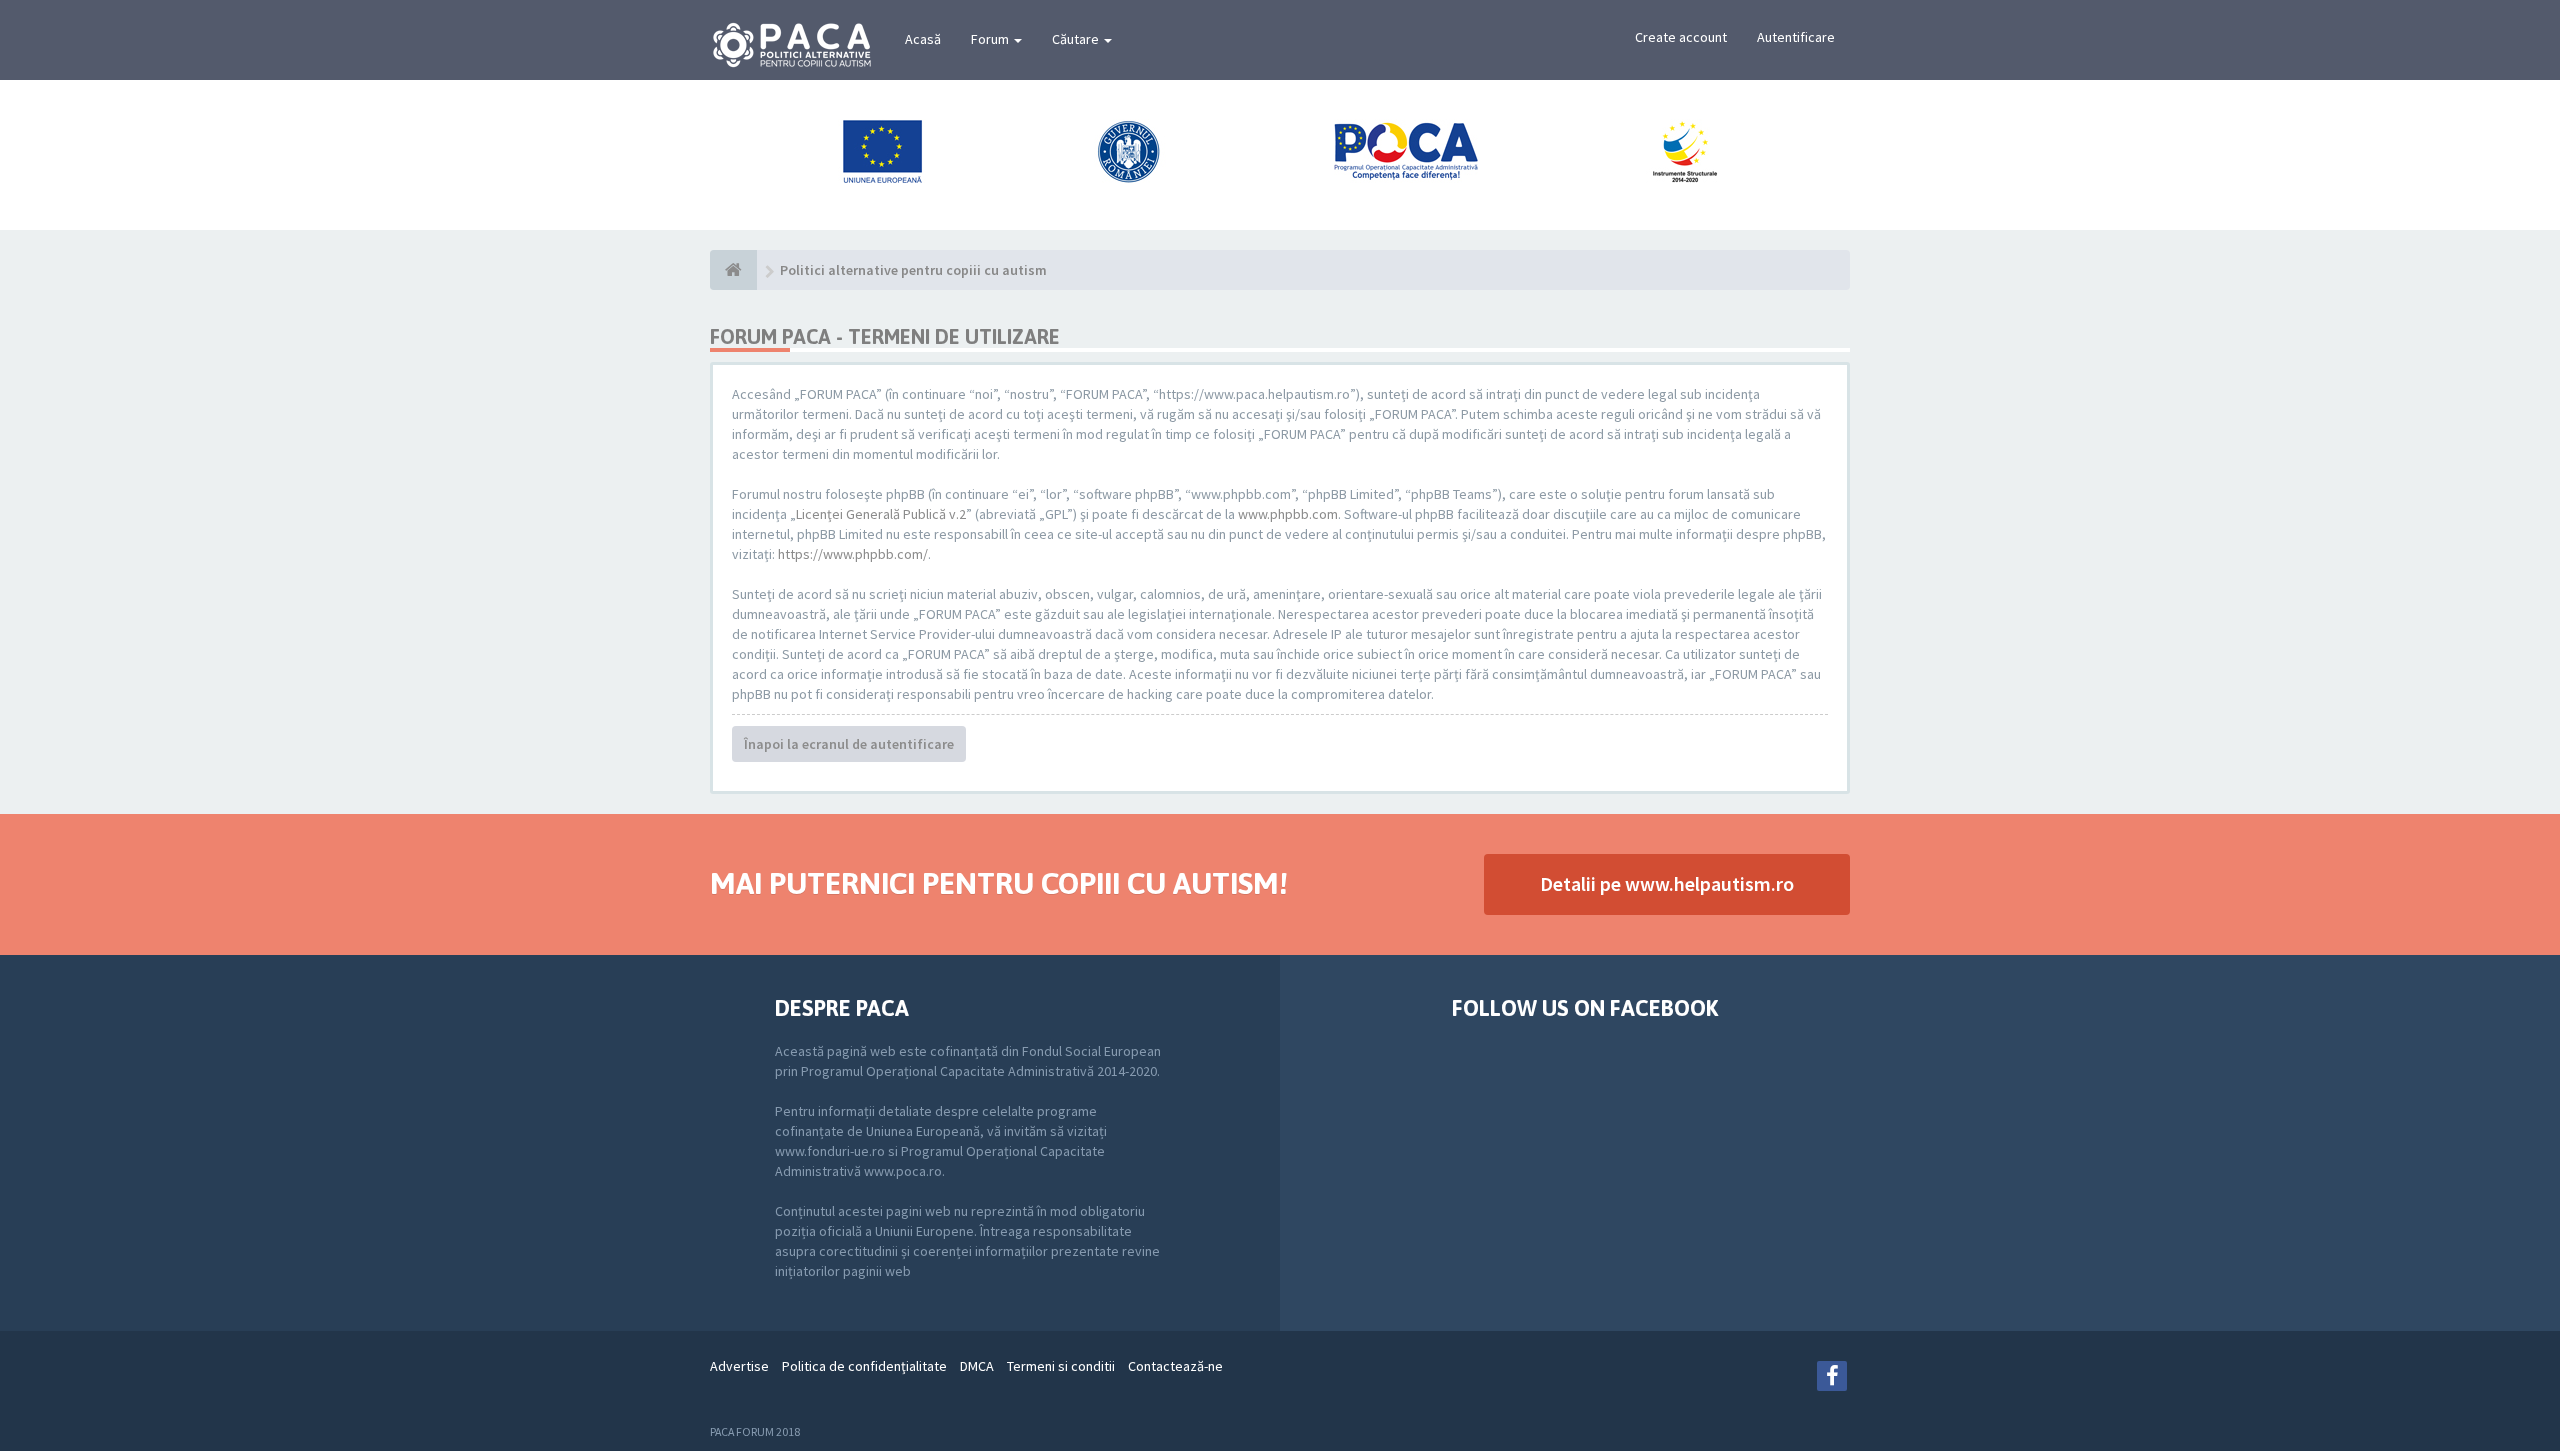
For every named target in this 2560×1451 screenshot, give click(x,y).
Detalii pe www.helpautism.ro (1667, 883)
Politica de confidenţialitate (864, 1366)
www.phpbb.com (1288, 514)
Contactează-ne (1175, 1366)
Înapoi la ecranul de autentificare (849, 744)
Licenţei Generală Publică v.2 (881, 514)
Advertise (739, 1366)
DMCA (977, 1366)
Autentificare (1796, 37)
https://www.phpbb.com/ (853, 554)
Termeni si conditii (1061, 1366)
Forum (991, 39)
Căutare (1077, 39)
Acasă (923, 39)
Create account (1681, 37)
